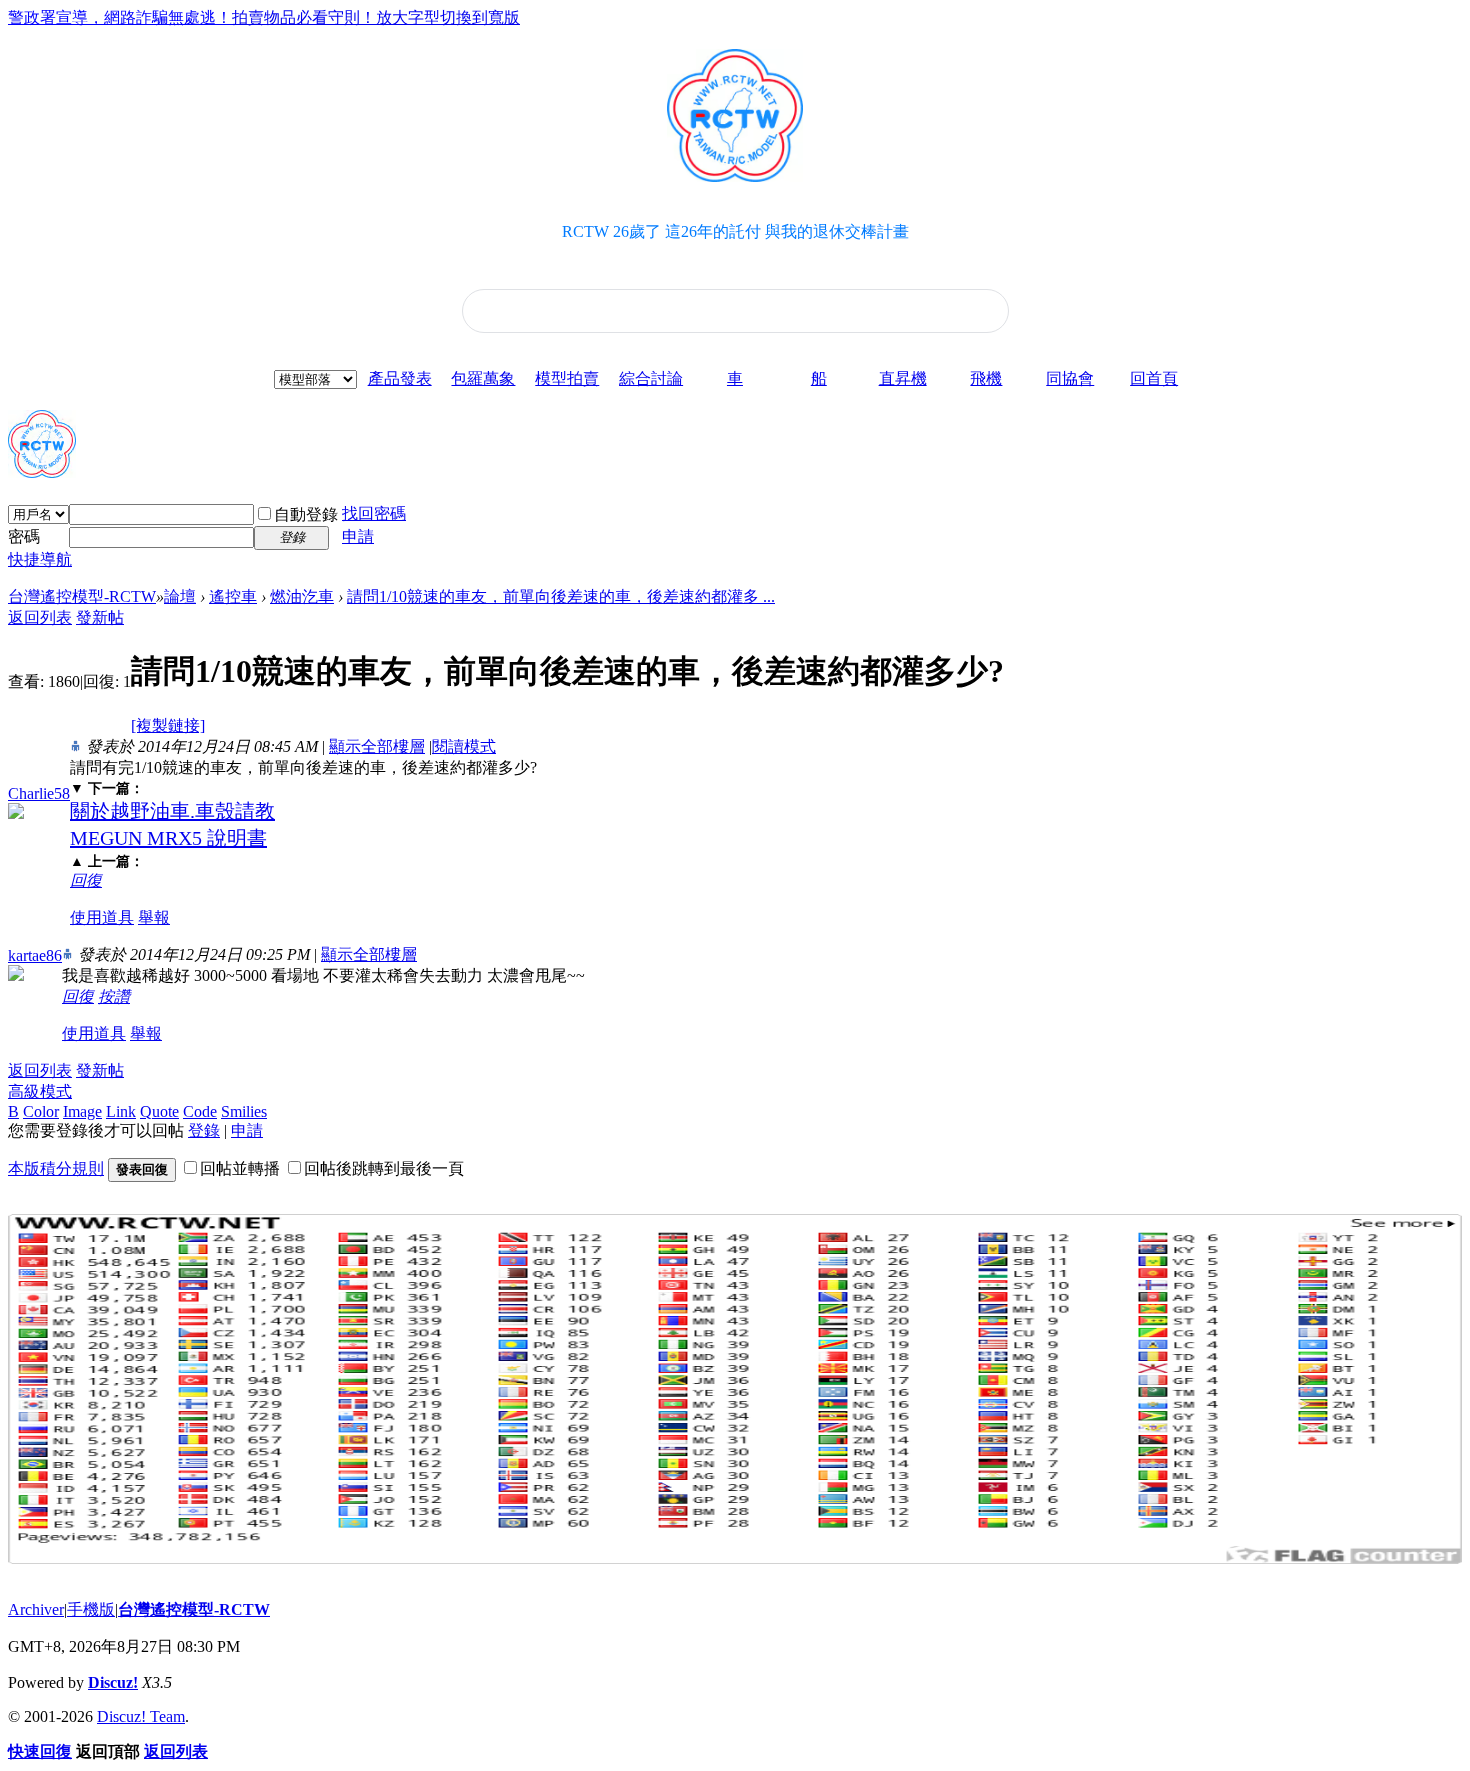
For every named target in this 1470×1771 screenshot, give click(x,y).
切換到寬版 (480, 17)
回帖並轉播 (240, 1168)
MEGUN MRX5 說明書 (168, 838)
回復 (86, 880)
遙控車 (233, 596)
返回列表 (40, 617)
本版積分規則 (56, 1168)
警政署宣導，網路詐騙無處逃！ (120, 17)
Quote (159, 1111)
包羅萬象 (483, 378)
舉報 (154, 917)
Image (82, 1111)
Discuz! (113, 1682)
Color (41, 1111)
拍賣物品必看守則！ (304, 17)
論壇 (180, 596)
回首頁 (1154, 378)
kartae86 (35, 955)
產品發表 (400, 378)
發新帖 (100, 617)
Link (121, 1111)
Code (200, 1111)
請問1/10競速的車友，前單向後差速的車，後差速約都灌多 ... (561, 596)
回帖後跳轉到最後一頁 (384, 1168)
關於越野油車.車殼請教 (172, 811)
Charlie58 (39, 793)
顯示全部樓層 (377, 746)
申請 (358, 536)
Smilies (244, 1111)
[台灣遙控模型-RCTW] (42, 470)
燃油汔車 (302, 596)
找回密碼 (374, 513)
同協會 (1070, 378)
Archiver (36, 1609)
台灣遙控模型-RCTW (82, 596)
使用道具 (102, 917)
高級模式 (40, 1091)
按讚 (114, 996)
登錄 (204, 1130)
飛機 (986, 378)
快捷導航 (40, 559)
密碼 (24, 536)
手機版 (91, 1609)
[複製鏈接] (168, 725)
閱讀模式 (464, 746)
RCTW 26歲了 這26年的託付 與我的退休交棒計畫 (735, 231)
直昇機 (903, 378)
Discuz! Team (141, 1716)
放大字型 (408, 17)
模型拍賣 (567, 378)
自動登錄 (306, 514)
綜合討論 (651, 378)
